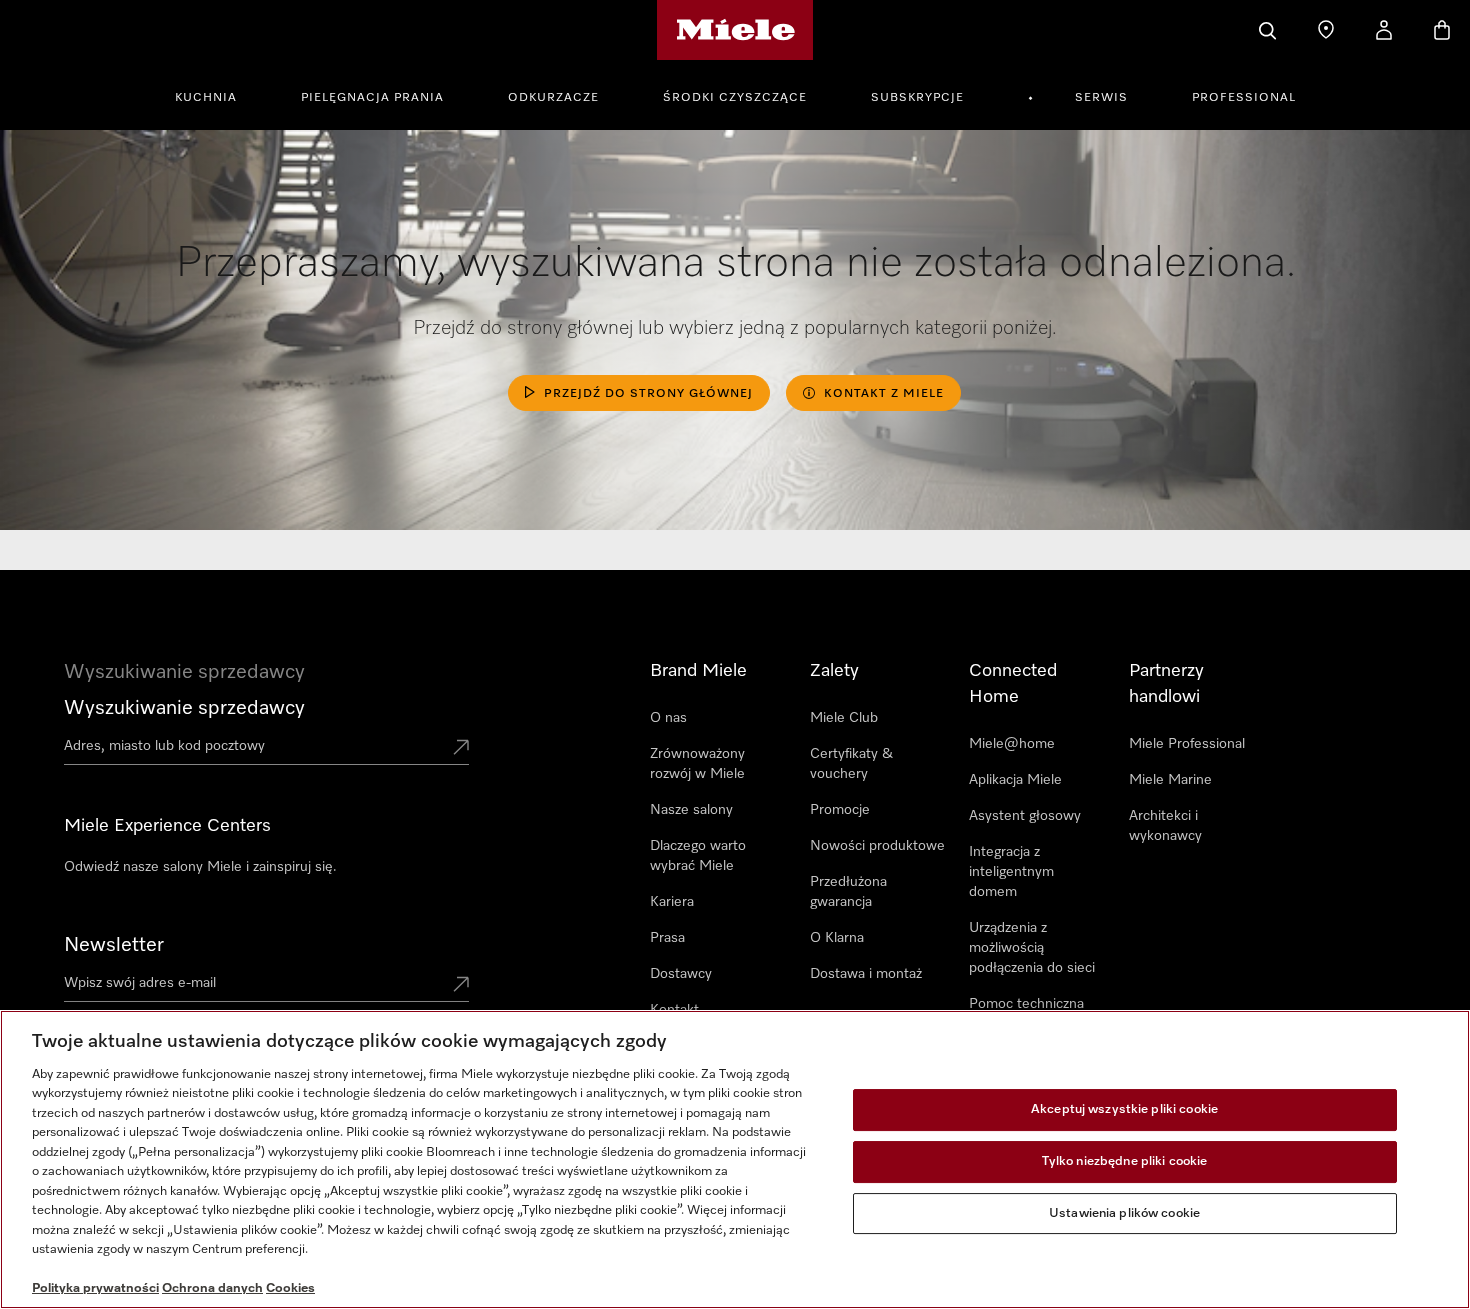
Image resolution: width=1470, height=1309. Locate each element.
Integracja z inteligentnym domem (1011, 872)
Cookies (290, 1288)
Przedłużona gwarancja (848, 892)
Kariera (672, 902)
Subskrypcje (917, 98)
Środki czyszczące (735, 98)
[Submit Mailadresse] (461, 986)
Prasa (667, 938)
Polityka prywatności (95, 1288)
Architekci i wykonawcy (1165, 826)
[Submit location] (461, 749)
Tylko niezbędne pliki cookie (1125, 1161)
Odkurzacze (553, 98)
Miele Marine (1170, 780)
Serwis (1101, 98)
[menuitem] (217, 95)
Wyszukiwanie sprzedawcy (184, 708)
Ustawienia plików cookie (1124, 1213)
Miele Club (844, 718)
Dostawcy (681, 974)
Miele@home (1012, 744)
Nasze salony (691, 810)
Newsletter (114, 945)
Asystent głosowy (1025, 816)
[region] (735, 1159)
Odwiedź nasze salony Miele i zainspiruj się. (200, 867)
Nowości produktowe (877, 846)
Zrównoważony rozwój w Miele (697, 764)
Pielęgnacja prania (372, 98)
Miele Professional (1187, 744)
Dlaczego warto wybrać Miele (698, 856)
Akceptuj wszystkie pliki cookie (1124, 1110)
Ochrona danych (212, 1288)
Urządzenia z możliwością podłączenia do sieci (1032, 948)
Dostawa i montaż (866, 974)
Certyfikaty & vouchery (851, 764)
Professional (1244, 98)
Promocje (840, 810)
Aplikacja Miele (1015, 780)
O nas (668, 718)
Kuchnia (206, 98)
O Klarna (837, 938)
